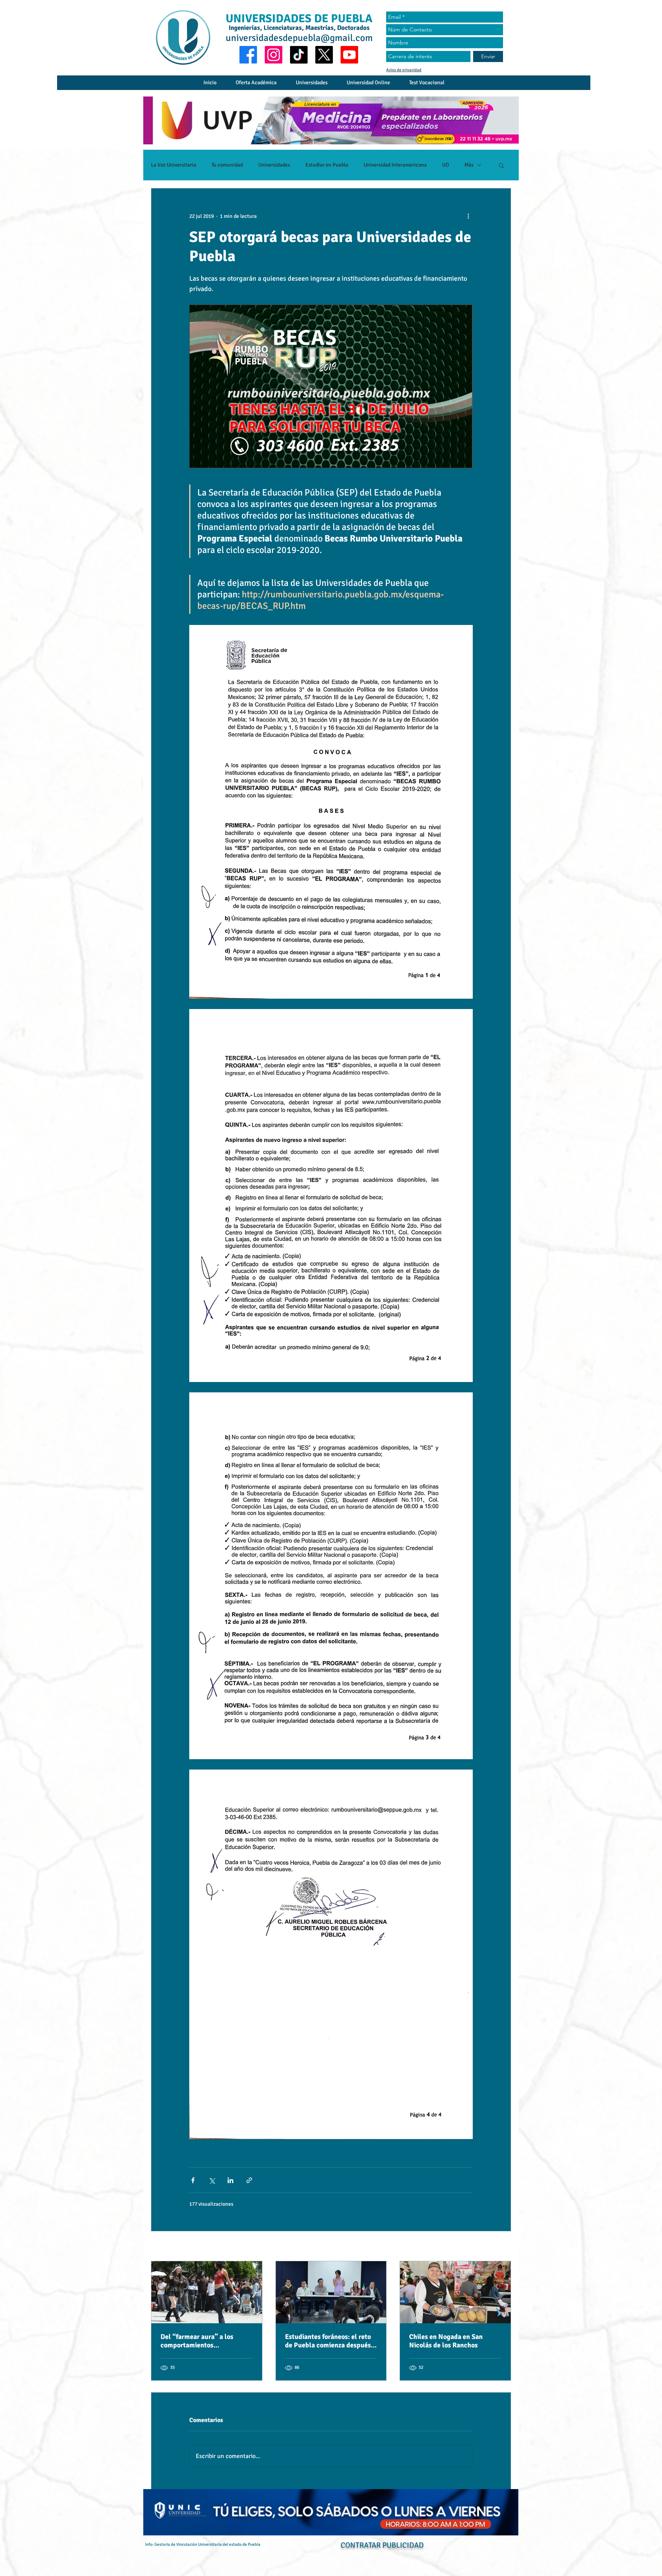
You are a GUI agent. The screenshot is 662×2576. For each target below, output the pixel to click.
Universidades (274, 165)
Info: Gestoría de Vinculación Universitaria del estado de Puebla (203, 2544)
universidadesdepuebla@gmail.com (299, 38)
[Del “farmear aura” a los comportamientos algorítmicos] (207, 2292)
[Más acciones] (468, 216)
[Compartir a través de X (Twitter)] (212, 2180)
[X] (324, 55)
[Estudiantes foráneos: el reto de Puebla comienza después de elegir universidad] (331, 2292)
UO (446, 165)
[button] (501, 165)
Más (469, 165)
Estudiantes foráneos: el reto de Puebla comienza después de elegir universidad (328, 2341)
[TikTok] (299, 55)
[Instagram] (274, 55)
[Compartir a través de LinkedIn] (230, 2180)
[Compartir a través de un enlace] (249, 2180)
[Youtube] (349, 55)
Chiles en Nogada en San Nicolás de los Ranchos (446, 2341)
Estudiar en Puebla (327, 165)
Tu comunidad (227, 165)
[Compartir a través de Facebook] (193, 2180)
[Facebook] (248, 55)
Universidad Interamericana (395, 165)
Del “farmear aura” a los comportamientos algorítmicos (197, 2341)
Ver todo (502, 2247)
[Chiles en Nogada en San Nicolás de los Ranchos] (455, 2292)
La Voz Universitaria (174, 165)
